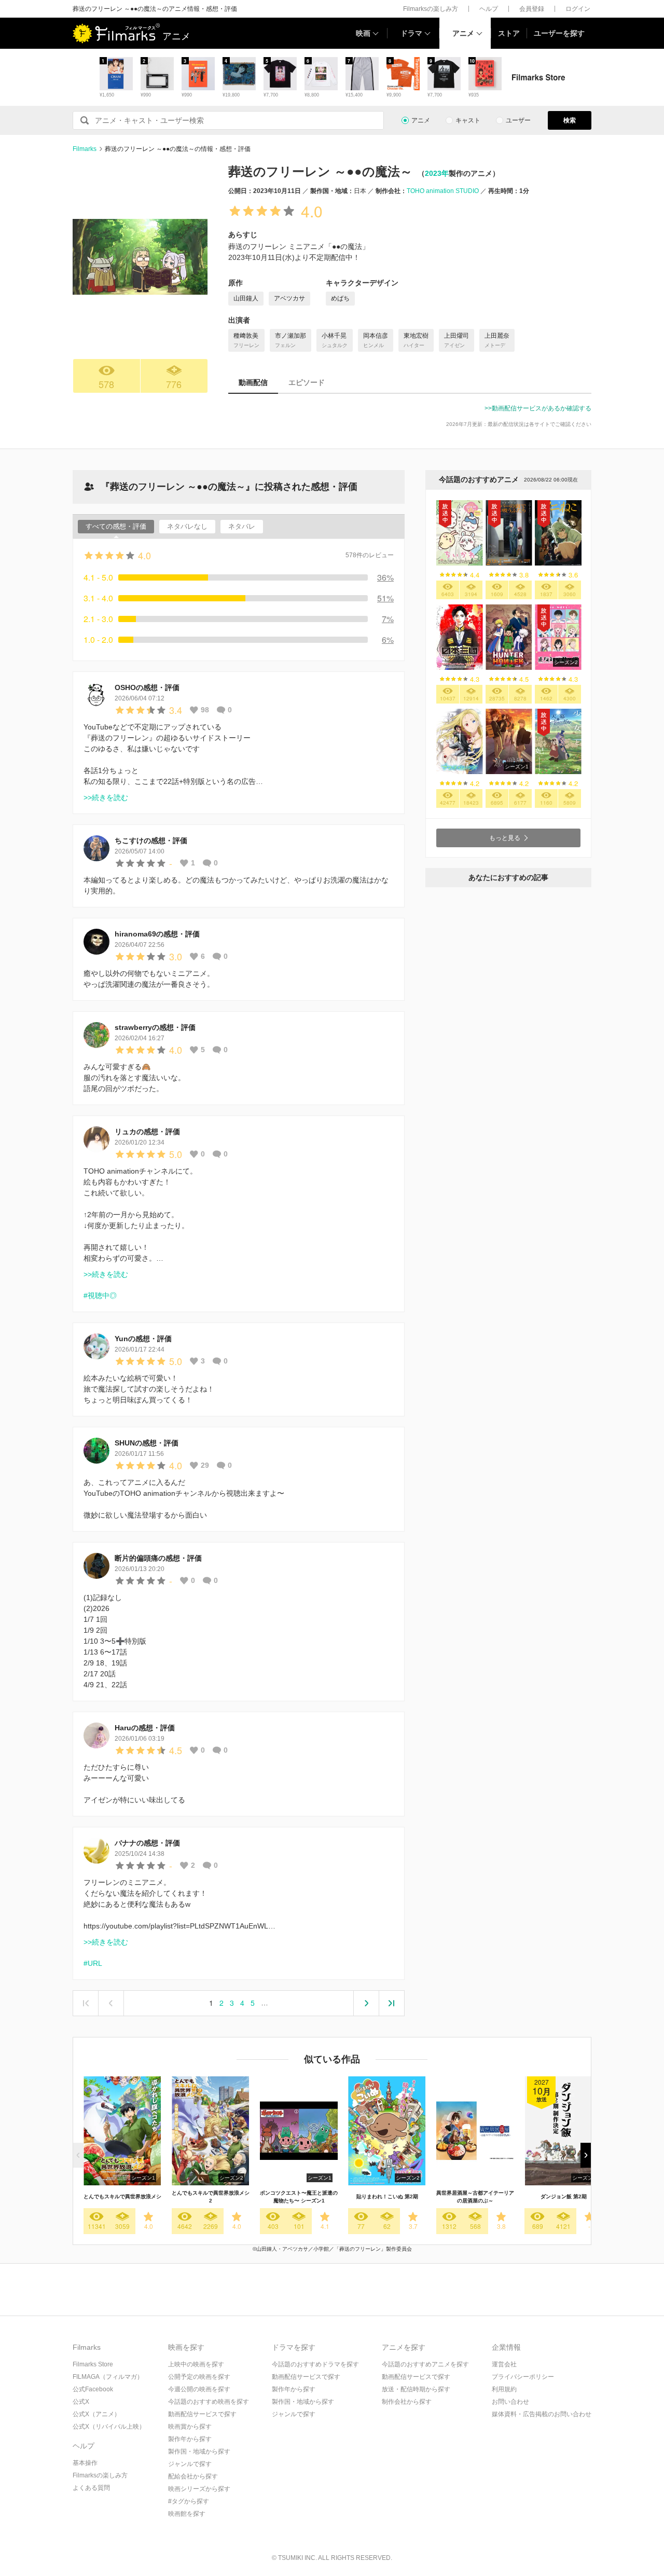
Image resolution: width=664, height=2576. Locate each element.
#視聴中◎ (100, 1296)
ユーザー (518, 120)
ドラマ (411, 33)
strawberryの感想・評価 (155, 1027)
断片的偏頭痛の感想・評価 (158, 1558)
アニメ (463, 33)
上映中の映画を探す (196, 2364)
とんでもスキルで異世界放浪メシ (122, 2196)
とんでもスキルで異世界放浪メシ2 (211, 2197)
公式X (81, 2402)
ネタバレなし (187, 526)
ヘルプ (489, 9)
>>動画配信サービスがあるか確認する (538, 408)
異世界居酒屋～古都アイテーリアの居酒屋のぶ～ (475, 2197)
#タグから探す (189, 2501)
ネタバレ (242, 526)
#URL (93, 1963)
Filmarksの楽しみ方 (431, 9)
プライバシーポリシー (523, 2377)
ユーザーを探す (559, 33)
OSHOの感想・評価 (147, 687)
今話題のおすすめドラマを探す (315, 2364)
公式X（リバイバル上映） (109, 2427)
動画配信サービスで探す (202, 2414)
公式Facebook (93, 2389)
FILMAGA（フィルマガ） (108, 2377)
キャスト (468, 120)
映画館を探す (187, 2514)
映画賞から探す (190, 2427)
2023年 (437, 173)
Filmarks (85, 149)
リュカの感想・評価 (147, 1132)
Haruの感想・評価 (145, 1728)
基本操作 (85, 2463)
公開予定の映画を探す (199, 2377)
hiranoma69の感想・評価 (157, 934)
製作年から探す (190, 2439)
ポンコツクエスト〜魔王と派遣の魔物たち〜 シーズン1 (299, 2197)
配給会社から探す (193, 2476)
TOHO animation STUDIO (443, 191)
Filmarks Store (93, 2364)
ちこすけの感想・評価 (151, 841)
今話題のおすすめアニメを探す (425, 2364)
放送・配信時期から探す (416, 2389)
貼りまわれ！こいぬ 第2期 (387, 2196)
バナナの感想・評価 (147, 1843)
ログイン (578, 9)
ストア (509, 33)
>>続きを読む (106, 797)
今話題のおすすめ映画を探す (209, 2402)
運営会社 (504, 2364)
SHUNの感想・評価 (147, 1443)
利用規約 (504, 2389)
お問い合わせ (510, 2402)
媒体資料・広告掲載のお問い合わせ (542, 2414)
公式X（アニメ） (96, 2414)
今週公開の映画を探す (199, 2389)
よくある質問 (91, 2488)
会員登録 (532, 9)
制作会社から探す (407, 2402)
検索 (570, 120)
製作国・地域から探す (199, 2451)
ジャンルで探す (190, 2464)
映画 (363, 33)
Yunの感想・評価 (143, 1339)
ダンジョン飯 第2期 (564, 2196)
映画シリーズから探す (199, 2489)
